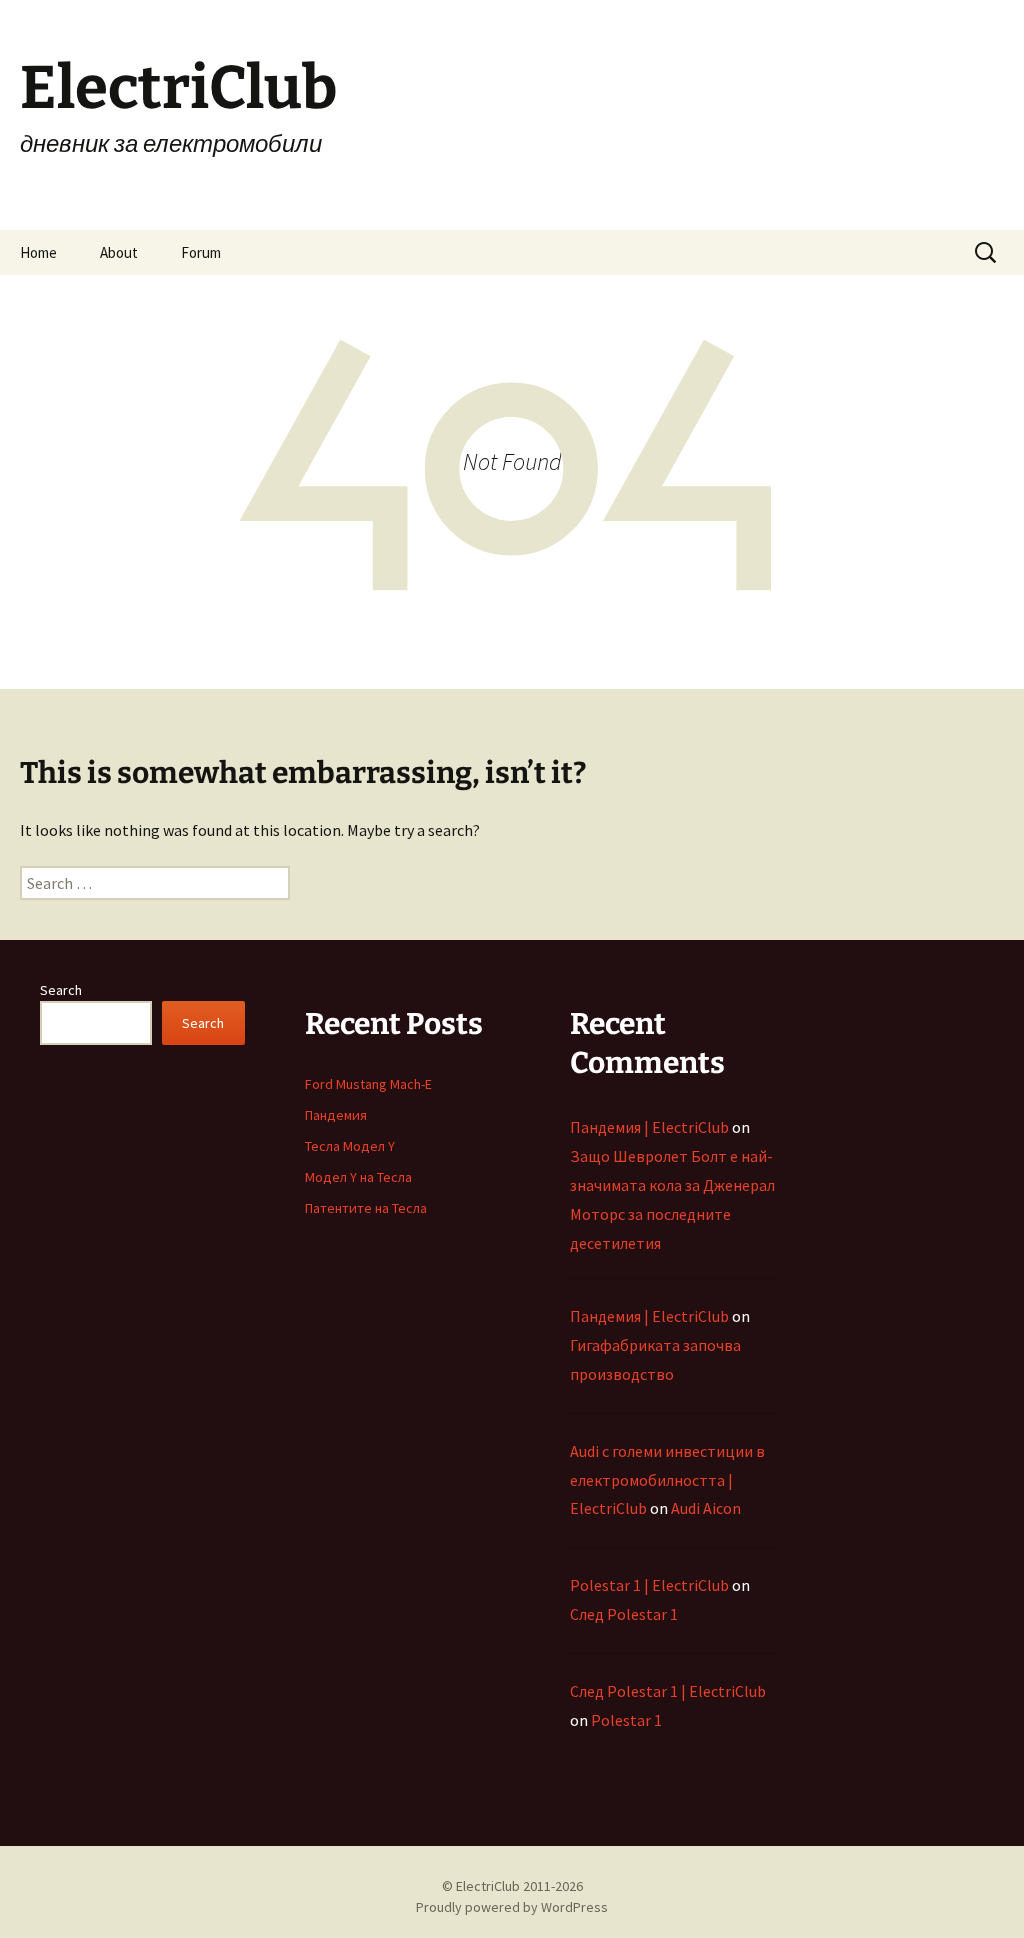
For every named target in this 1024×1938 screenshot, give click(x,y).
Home (38, 252)
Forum (201, 252)
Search (61, 990)
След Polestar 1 (624, 1614)
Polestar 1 (626, 1720)
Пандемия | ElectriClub (649, 1127)
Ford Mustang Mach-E (368, 1084)
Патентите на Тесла (366, 1208)
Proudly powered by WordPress (512, 1907)
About (119, 252)
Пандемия (336, 1115)
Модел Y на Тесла (358, 1177)
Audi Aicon (706, 1508)
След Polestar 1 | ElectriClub (668, 1691)
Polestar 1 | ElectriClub (649, 1585)
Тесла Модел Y (350, 1146)
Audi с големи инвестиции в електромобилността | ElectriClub (667, 1480)
